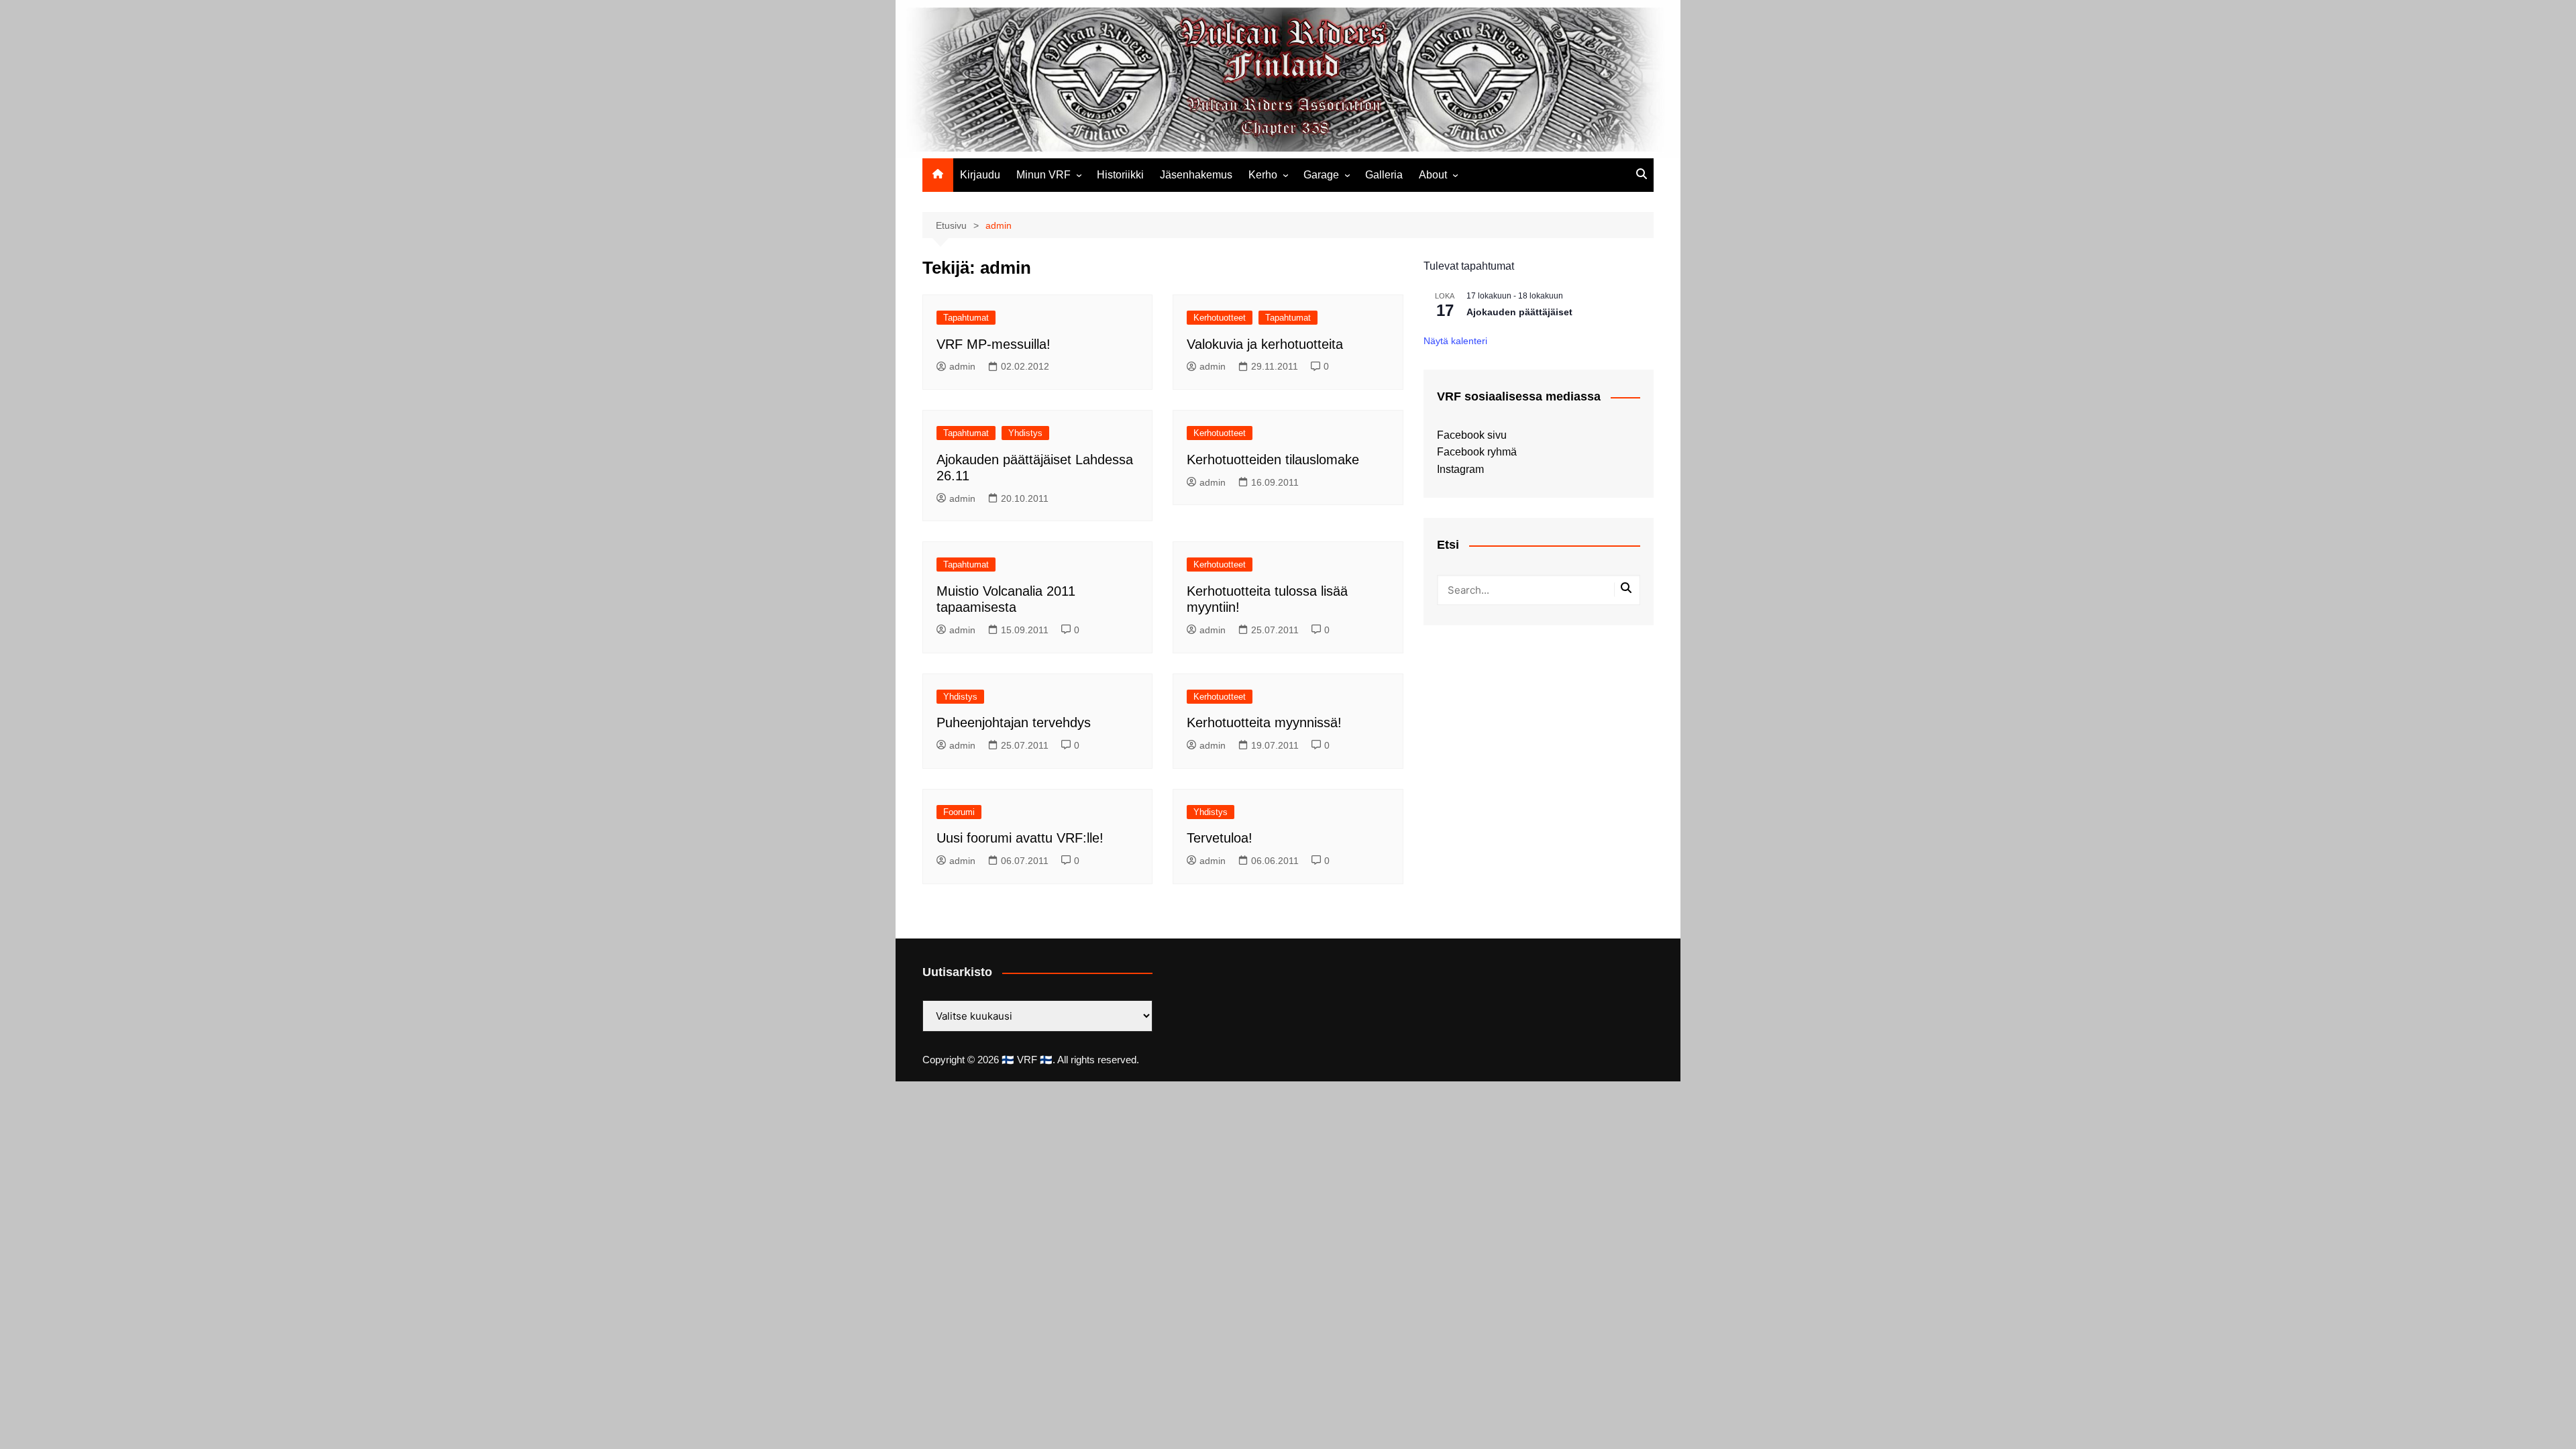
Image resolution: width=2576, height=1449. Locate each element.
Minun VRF (1043, 175)
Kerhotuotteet (1220, 318)
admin (962, 366)
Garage (1321, 175)
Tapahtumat (966, 318)
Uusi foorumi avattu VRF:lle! (1020, 838)
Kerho (1263, 175)
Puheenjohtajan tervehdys (1014, 722)
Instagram (1460, 469)
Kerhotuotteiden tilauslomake (1273, 460)
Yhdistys (1025, 433)
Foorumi (959, 812)
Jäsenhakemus (1196, 175)
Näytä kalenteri (1455, 341)
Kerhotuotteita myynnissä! (1264, 722)
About (1433, 175)
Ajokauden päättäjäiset (1519, 312)
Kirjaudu (980, 175)
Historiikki (1120, 175)
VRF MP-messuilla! (994, 344)
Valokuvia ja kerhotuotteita (1265, 344)
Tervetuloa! (1220, 838)
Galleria (1384, 175)
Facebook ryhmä (1477, 452)
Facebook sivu (1472, 435)
